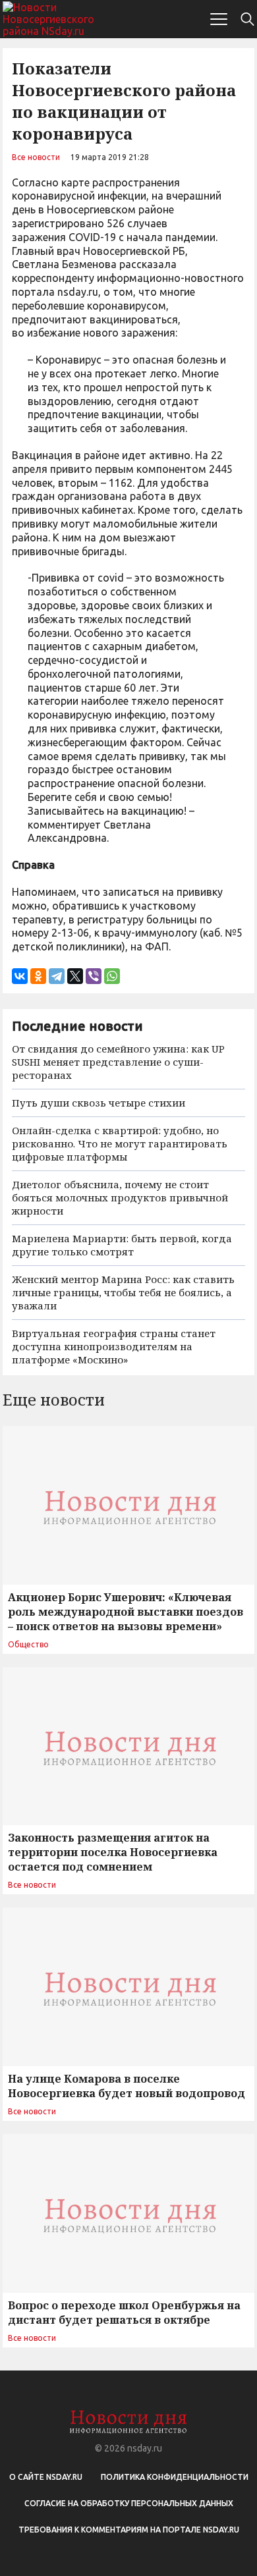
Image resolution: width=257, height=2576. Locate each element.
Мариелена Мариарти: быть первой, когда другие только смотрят (122, 1245)
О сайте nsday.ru (46, 2477)
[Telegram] (57, 976)
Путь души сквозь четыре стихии (99, 1103)
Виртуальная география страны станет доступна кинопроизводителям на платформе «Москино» (114, 1346)
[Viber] (94, 976)
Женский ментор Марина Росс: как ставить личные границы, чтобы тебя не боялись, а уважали (123, 1292)
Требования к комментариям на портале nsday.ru (129, 2530)
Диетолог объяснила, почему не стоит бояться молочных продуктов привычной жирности (120, 1197)
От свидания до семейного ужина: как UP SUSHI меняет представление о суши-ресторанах (118, 1062)
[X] (75, 976)
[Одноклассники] (38, 976)
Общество (28, 1644)
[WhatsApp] (112, 976)
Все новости (36, 157)
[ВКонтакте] (20, 976)
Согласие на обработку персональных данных (129, 2503)
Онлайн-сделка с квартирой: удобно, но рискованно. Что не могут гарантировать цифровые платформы (120, 1143)
